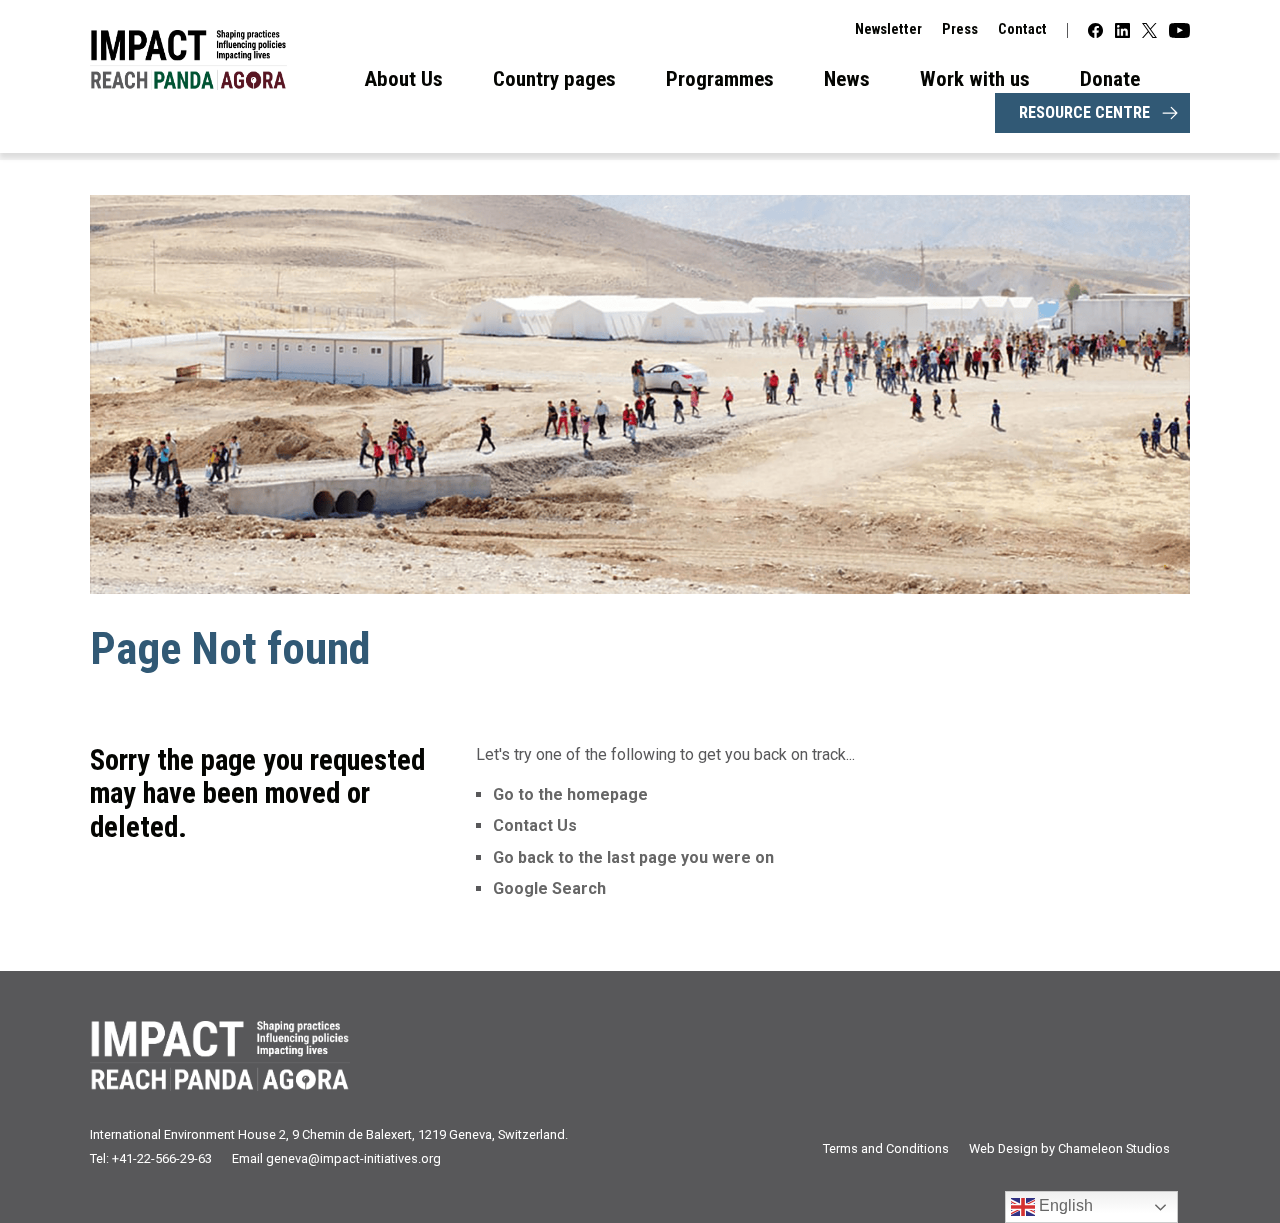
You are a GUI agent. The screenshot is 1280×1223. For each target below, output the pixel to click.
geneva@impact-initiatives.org (353, 1158)
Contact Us (535, 825)
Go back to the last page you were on (633, 857)
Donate (1110, 79)
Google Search (549, 888)
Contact (1022, 29)
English (1064, 1205)
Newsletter (888, 29)
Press (960, 29)
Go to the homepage (570, 794)
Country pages (554, 79)
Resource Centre (1084, 112)
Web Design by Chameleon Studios (1069, 1148)
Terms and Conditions (886, 1148)
